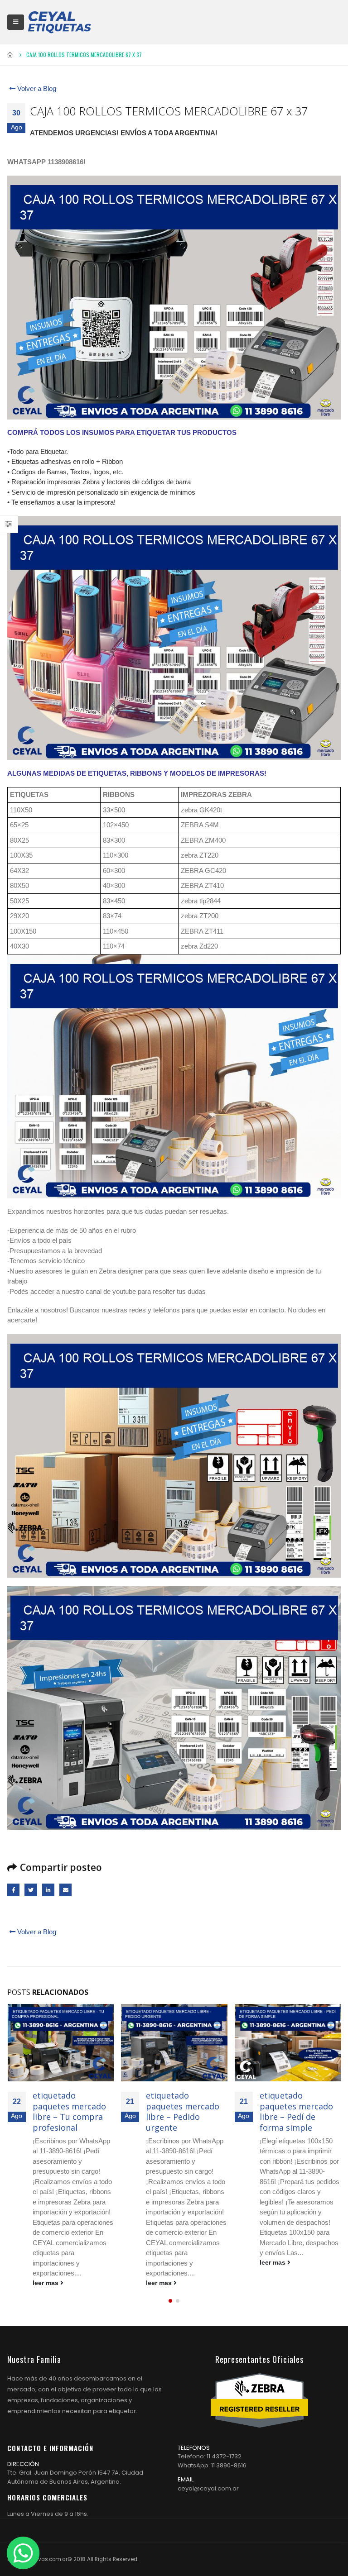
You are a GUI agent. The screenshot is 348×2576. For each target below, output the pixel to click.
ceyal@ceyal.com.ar (208, 2488)
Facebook (13, 1890)
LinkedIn (48, 1890)
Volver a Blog (36, 88)
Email (65, 1890)
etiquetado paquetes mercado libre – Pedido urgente (69, 2111)
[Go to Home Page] (10, 55)
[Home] (59, 22)
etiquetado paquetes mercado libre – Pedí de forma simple (183, 2111)
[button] (170, 2301)
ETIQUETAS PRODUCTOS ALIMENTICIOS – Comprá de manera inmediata (297, 2117)
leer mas (46, 2283)
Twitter (31, 1890)
